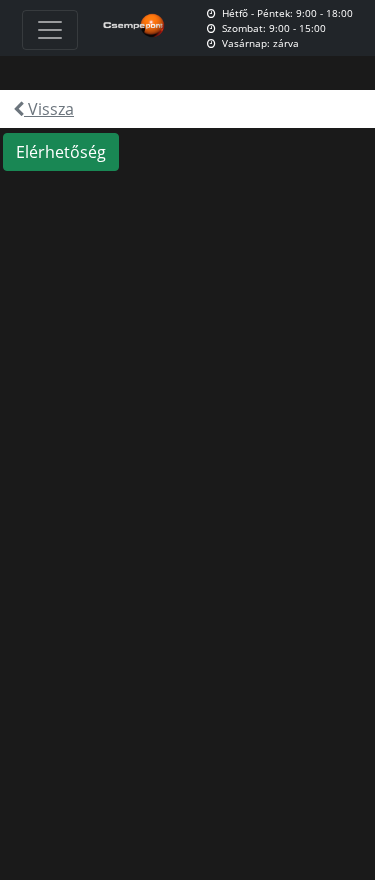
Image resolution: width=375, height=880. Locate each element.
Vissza (49, 109)
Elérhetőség (61, 152)
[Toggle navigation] (50, 30)
